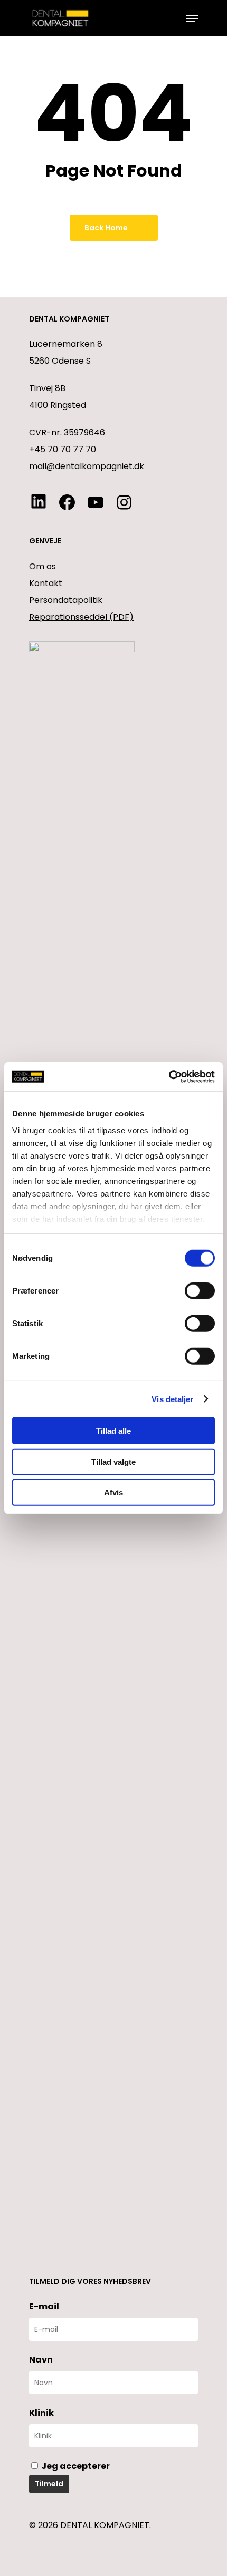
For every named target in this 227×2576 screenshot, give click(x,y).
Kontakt (46, 583)
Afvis (113, 1493)
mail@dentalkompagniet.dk (87, 466)
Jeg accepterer (75, 2466)
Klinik (41, 2413)
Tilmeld (49, 2484)
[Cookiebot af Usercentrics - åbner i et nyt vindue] (169, 1076)
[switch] (200, 1291)
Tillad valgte (113, 1461)
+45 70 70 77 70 (63, 449)
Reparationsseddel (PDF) (81, 617)
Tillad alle (113, 1431)
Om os (42, 566)
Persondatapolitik (66, 600)
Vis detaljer (172, 1399)
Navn (41, 2360)
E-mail (44, 2306)
